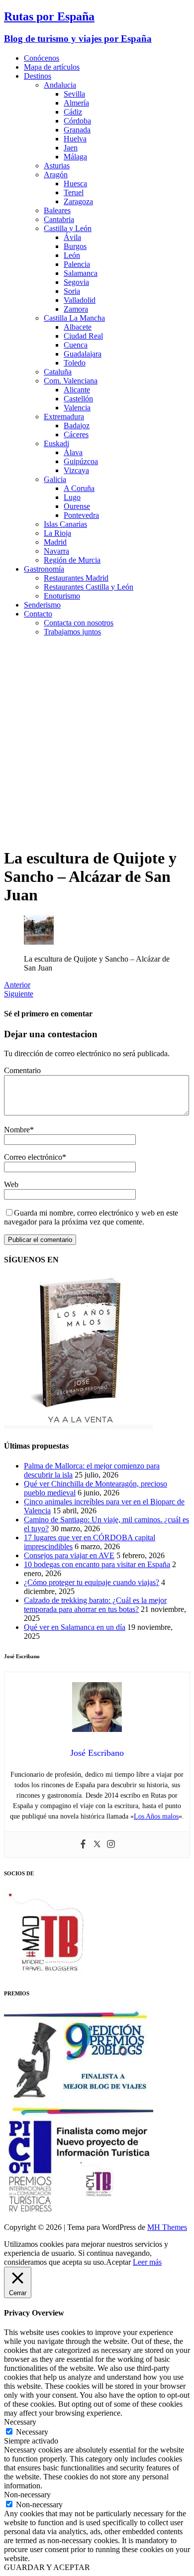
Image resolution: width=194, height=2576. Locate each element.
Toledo (75, 363)
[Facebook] (83, 1845)
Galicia (55, 479)
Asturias (57, 166)
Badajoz (77, 426)
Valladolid (80, 300)
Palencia (77, 264)
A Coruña (79, 488)
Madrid (55, 542)
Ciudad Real (83, 336)
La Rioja (57, 533)
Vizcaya (76, 470)
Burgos (75, 246)
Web (11, 1184)
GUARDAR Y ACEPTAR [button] (47, 2567)
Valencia (77, 408)
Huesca (75, 184)
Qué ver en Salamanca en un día (75, 1627)
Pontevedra (81, 515)
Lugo (72, 497)
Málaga (75, 157)
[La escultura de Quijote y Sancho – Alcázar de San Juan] (39, 942)
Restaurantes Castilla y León (89, 587)
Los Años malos (156, 1816)
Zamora (76, 309)
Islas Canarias (65, 524)
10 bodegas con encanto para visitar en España (97, 1564)
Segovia (76, 282)
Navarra (56, 551)
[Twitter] (97, 1845)
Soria (72, 291)
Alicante (77, 390)
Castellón (78, 399)
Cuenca (76, 345)
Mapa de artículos (52, 67)
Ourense (77, 506)
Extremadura (64, 417)
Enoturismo (62, 596)
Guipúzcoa (81, 461)
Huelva (75, 139)
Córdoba (77, 121)
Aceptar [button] (118, 2262)
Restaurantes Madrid (76, 578)
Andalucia (60, 85)
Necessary (32, 2432)
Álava (73, 452)
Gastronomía (44, 569)
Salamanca (81, 273)
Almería (76, 103)
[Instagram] (111, 1845)
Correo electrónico (33, 1157)
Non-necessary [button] (27, 2495)
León (72, 255)
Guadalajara (83, 354)
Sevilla (74, 94)
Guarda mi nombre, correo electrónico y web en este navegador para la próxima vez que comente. (91, 1217)
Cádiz (73, 112)
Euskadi (56, 443)
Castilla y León (68, 228)
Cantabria (59, 219)
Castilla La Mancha (74, 318)
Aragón (56, 175)
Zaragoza (78, 201)
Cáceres (76, 434)
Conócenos (42, 58)
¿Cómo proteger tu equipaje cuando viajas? (92, 1582)
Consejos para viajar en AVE (69, 1555)
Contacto (38, 614)
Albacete (78, 327)
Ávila (72, 237)
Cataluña (58, 372)
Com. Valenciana (71, 381)
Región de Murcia (72, 560)
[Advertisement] (97, 741)
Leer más (147, 2262)
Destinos (38, 76)
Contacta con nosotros (79, 623)
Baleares (57, 210)
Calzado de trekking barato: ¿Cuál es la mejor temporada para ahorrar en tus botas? (95, 1605)
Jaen (71, 148)
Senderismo (42, 605)
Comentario (22, 1070)
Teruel (74, 192)
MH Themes (167, 2227)
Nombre (17, 1130)
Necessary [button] (20, 2422)
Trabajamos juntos (72, 632)
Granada (77, 130)
